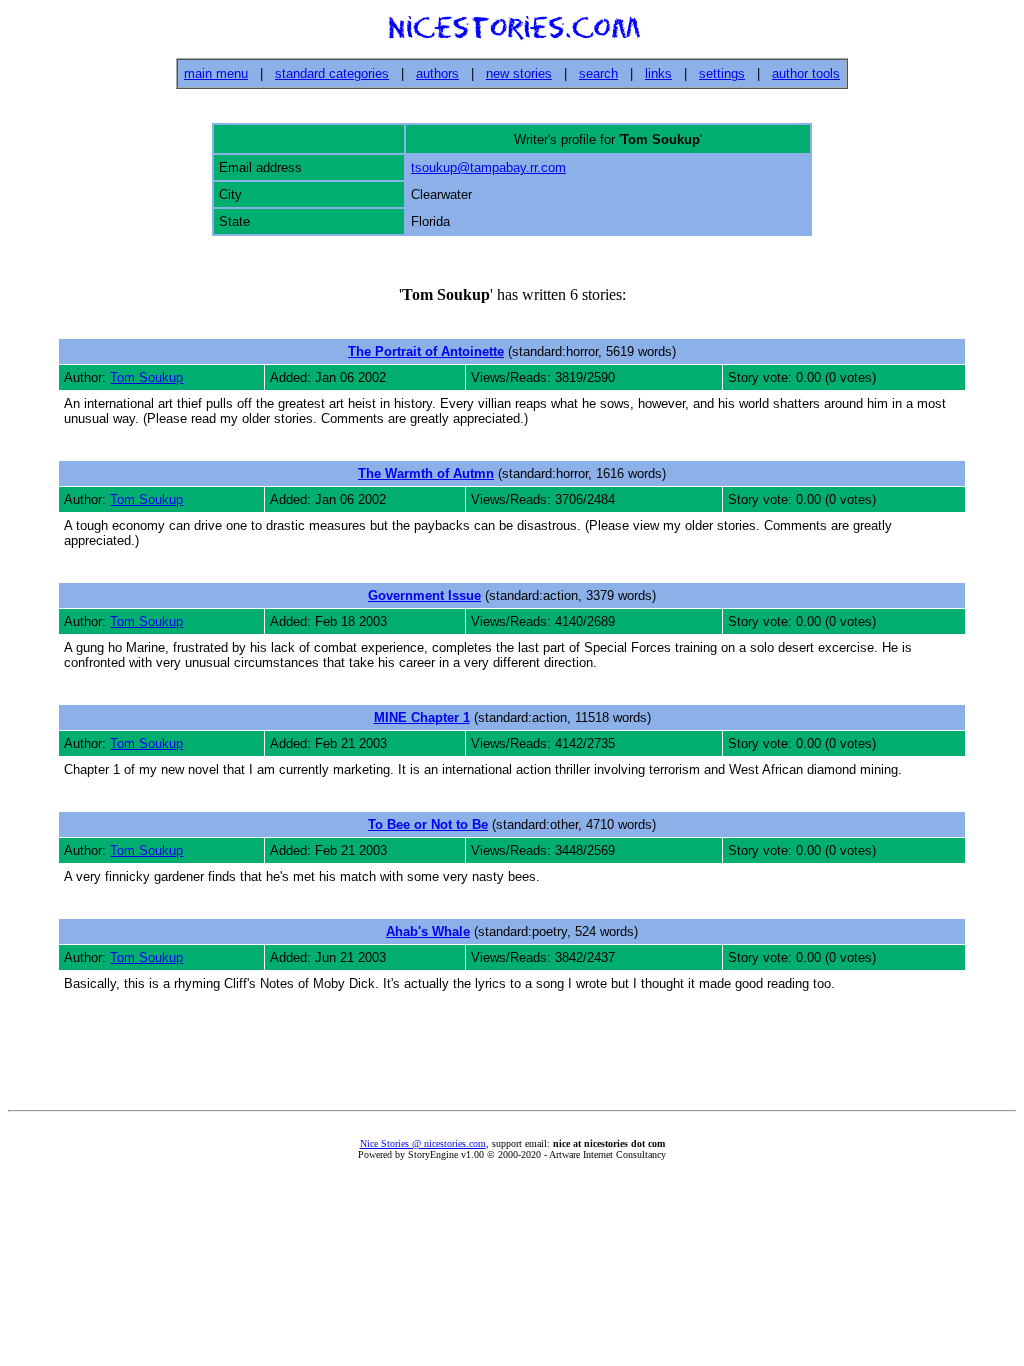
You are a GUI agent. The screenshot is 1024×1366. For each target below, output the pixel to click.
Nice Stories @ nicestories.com (423, 1143)
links (658, 73)
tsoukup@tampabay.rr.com (488, 167)
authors (437, 73)
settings (722, 73)
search (598, 73)
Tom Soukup (146, 377)
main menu (216, 73)
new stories (519, 73)
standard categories (332, 73)
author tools (806, 73)
